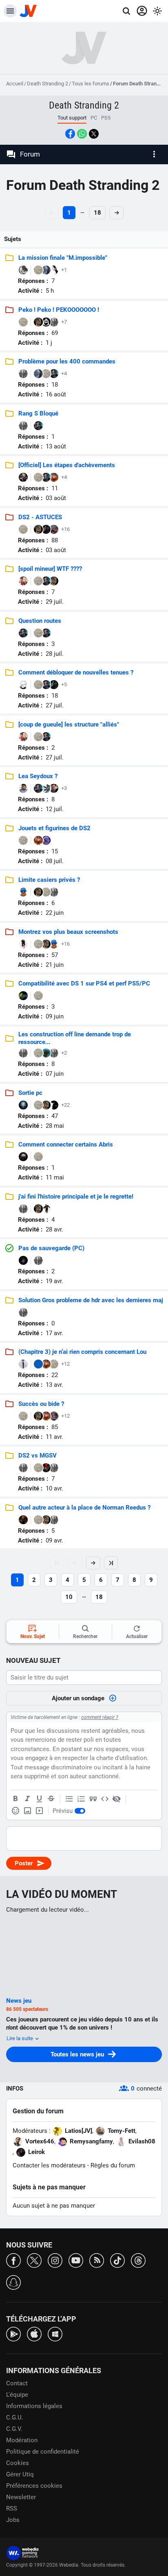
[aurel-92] (46, 840)
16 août (56, 394)
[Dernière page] (111, 1563)
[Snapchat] (13, 2282)
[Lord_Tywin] (23, 1520)
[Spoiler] (117, 1799)
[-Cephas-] (38, 270)
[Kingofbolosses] (23, 270)
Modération (22, 2440)
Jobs (13, 2520)
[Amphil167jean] (46, 581)
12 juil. (55, 809)
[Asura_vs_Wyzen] (54, 477)
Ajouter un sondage (78, 1698)
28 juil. (55, 654)
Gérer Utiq (20, 2474)
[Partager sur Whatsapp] (82, 134)
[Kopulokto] (23, 1053)
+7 (64, 322)
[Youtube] (76, 2260)
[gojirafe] (54, 1105)
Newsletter (21, 2497)
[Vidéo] (39, 1811)
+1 (64, 270)
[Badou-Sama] (23, 685)
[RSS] (97, 2260)
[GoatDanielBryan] (23, 581)
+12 (65, 1364)
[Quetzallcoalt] (38, 322)
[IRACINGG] (23, 1312)
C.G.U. (15, 2417)
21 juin (55, 965)
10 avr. (54, 1488)
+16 (65, 529)
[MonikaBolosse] (54, 270)
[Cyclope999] (54, 788)
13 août (56, 446)
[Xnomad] (46, 529)
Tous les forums (91, 84)
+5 (64, 684)
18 (97, 213)
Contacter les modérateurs (49, 2165)
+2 (64, 1053)
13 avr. (54, 1385)
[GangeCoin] (23, 996)
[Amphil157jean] (46, 685)
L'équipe (17, 2395)
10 (69, 1597)
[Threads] (138, 2260)
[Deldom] (23, 374)
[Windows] (55, 2333)
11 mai (55, 1177)
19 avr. (54, 1281)
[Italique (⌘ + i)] (27, 1799)
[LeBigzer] (54, 1053)
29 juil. (55, 602)
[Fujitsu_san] (54, 1416)
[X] (34, 2260)
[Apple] (34, 2333)
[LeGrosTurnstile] (54, 892)
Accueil (15, 84)
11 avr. (54, 1437)
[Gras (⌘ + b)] (15, 1799)
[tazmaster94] (46, 1468)
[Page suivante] (93, 1563)
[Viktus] (46, 1209)
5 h (50, 291)
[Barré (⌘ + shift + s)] (51, 1799)
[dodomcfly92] (46, 788)
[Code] (105, 1799)
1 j (49, 343)
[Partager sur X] (94, 134)
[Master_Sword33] (38, 1260)
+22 (65, 1105)
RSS (12, 2509)
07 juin (55, 1074)
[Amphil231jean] (54, 374)
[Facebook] (13, 2260)
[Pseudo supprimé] (54, 322)
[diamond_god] (23, 1364)
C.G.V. (14, 2429)
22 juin (55, 913)
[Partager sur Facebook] (70, 134)
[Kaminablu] (38, 1364)
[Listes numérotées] (81, 1799)
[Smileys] (15, 1811)
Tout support (72, 118)
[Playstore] (13, 2333)
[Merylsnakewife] (23, 944)
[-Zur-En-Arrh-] (54, 529)
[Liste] (69, 1799)
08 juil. (55, 861)
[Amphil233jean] (46, 477)
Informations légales (34, 2406)
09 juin (55, 1016)
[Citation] (93, 1799)
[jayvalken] (23, 426)
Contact (17, 2383)
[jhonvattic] (23, 1105)
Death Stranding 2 (48, 84)
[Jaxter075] (23, 1468)
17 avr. (54, 1333)
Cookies (18, 2463)
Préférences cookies (34, 2486)
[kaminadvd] (23, 477)
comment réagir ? (100, 1717)
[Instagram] (55, 2260)
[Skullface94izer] (54, 1468)
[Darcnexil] (46, 322)
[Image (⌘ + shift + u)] (27, 1811)
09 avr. (54, 1540)
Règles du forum (113, 2165)
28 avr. (54, 1229)
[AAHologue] (23, 892)
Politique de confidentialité (43, 2452)
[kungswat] (46, 270)
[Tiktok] (117, 2260)
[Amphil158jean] (23, 633)
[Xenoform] (46, 1053)
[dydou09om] (23, 1260)
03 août (56, 498)
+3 (64, 788)
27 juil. (55, 705)
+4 (64, 373)
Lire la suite (20, 2038)
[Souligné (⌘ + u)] (39, 1799)
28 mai (55, 1126)
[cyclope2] (23, 1157)
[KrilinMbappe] (23, 788)
